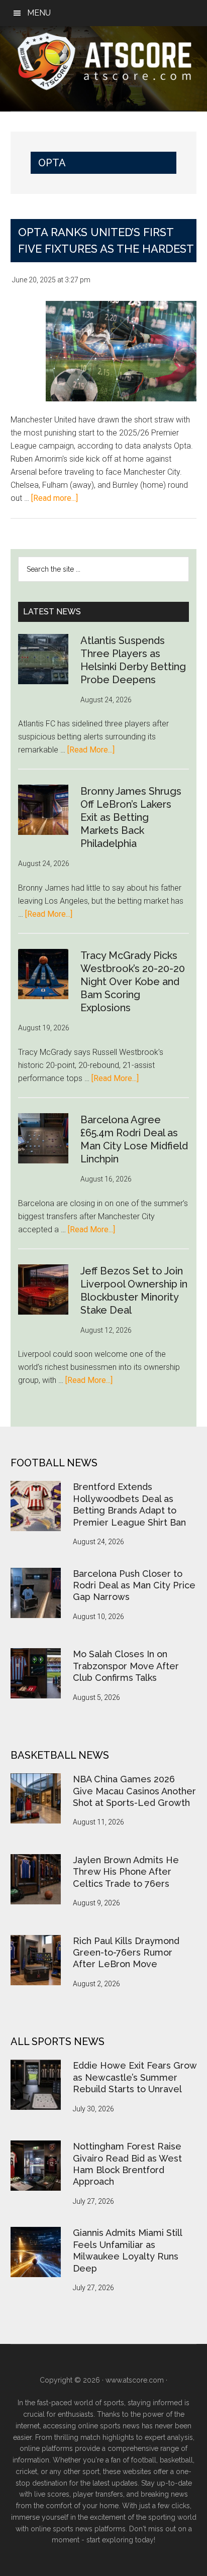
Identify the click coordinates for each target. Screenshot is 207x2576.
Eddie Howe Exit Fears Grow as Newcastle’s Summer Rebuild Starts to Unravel (135, 2077)
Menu (39, 13)
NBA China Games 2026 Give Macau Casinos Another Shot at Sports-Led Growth (134, 1791)
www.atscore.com (135, 2380)
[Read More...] (91, 750)
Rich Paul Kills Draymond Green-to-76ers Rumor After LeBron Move (126, 1953)
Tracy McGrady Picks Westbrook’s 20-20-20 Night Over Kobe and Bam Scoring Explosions (133, 982)
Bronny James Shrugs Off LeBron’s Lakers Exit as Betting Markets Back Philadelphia (131, 817)
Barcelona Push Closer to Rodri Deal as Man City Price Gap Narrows (134, 1585)
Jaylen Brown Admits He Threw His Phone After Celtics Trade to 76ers (126, 1872)
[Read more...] (55, 498)
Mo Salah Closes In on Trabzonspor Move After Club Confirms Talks (126, 1666)
